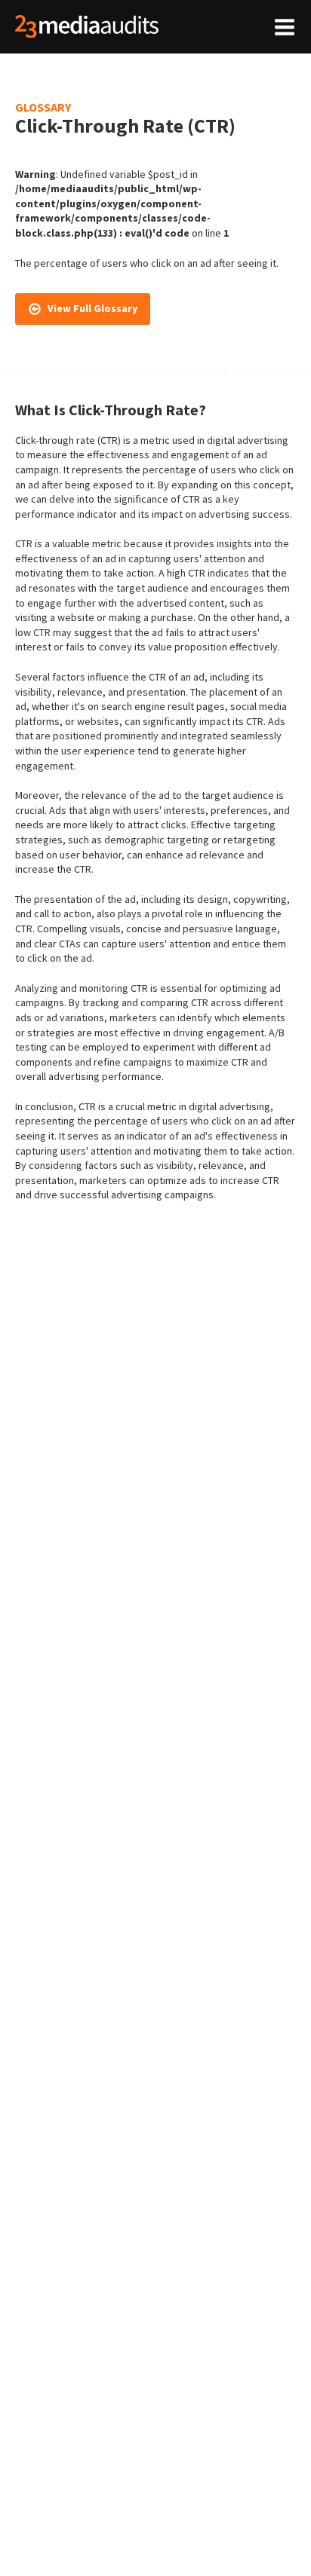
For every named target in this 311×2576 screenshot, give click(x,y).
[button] (83, 309)
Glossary (43, 107)
